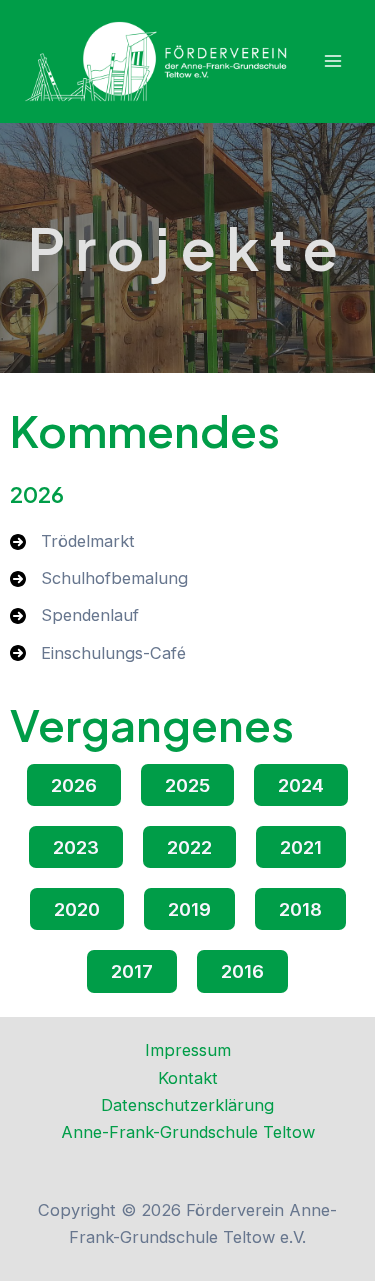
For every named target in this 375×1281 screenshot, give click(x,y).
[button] (74, 785)
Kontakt (188, 1078)
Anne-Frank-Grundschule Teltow (188, 1132)
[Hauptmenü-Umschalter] (332, 61)
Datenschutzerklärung (187, 1105)
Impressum (188, 1050)
